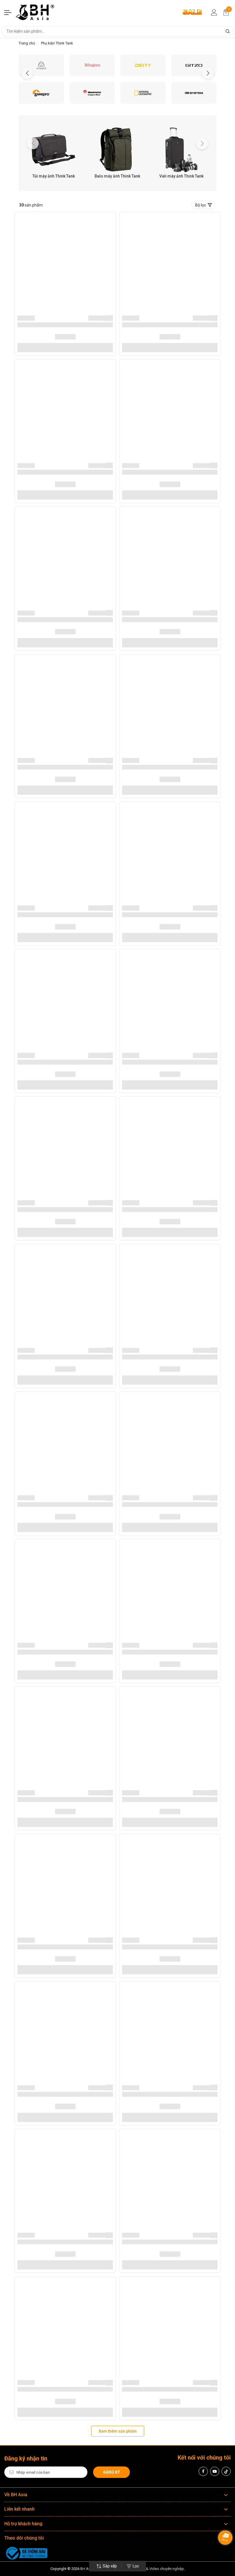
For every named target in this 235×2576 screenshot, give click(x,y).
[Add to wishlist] (110, 318)
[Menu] (8, 12)
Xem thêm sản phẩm (118, 2431)
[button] (208, 73)
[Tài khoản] (214, 12)
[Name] (228, 31)
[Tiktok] (226, 2471)
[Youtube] (215, 2471)
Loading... (26, 318)
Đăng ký (111, 2472)
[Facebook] (203, 2471)
